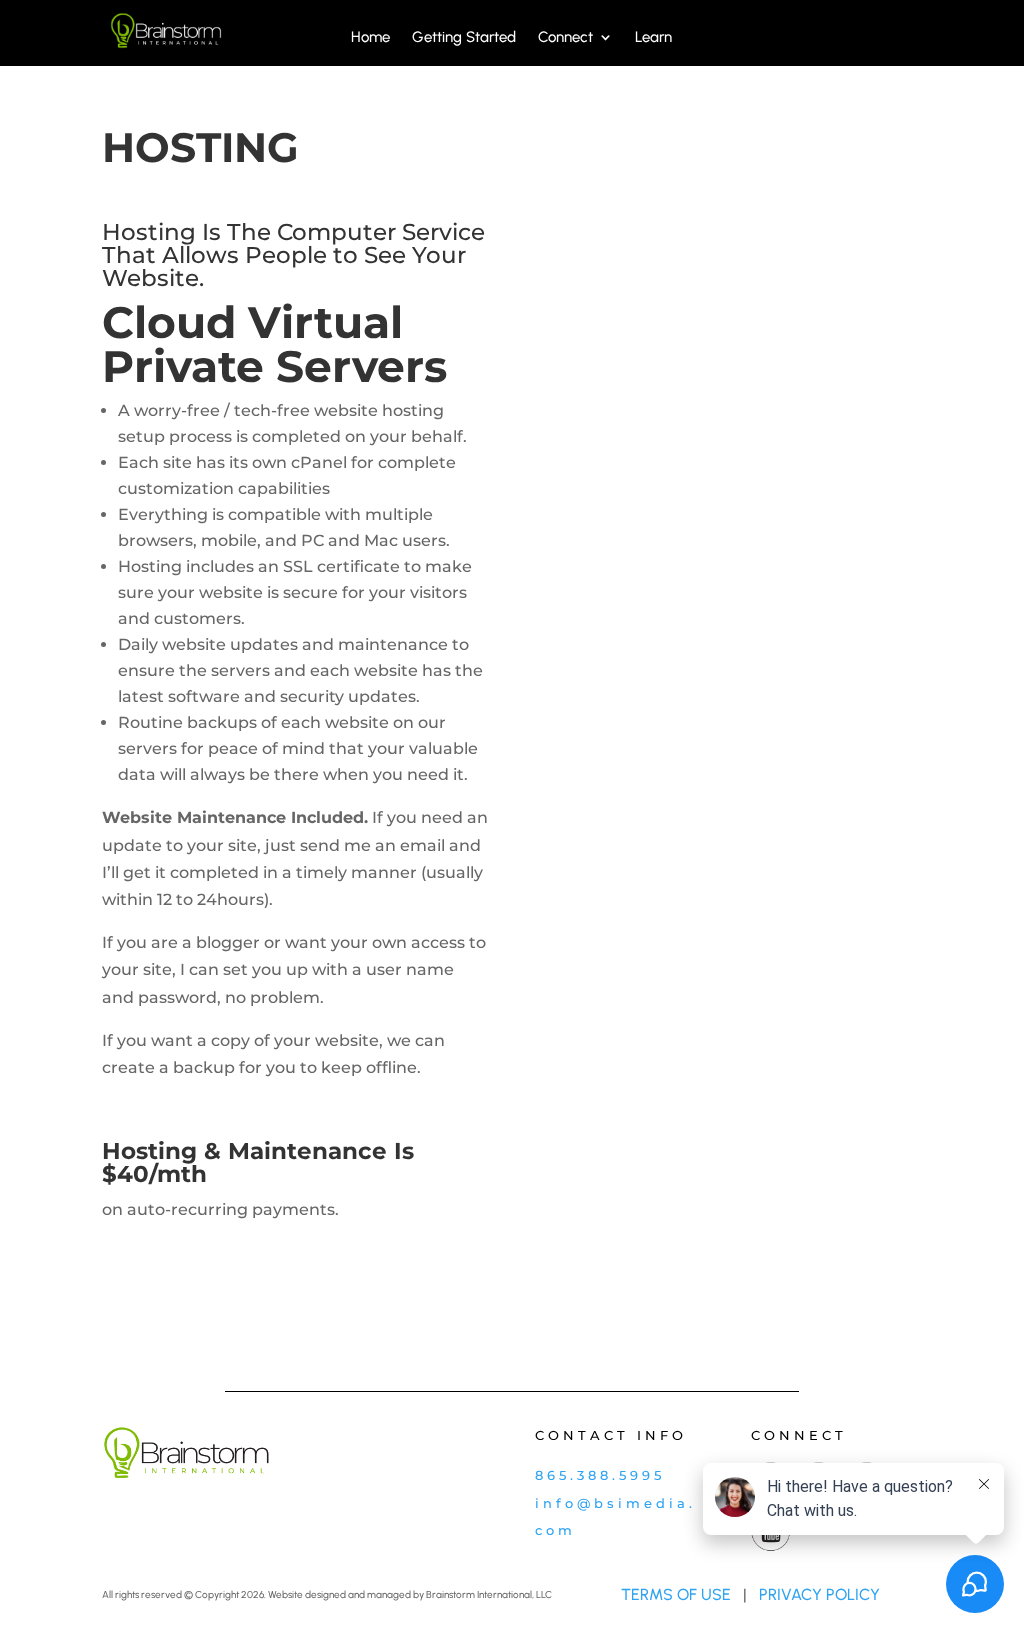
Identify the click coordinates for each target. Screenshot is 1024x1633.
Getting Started (464, 38)
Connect (565, 38)
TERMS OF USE (676, 1594)
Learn (653, 38)
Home (370, 38)
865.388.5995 (600, 1475)
